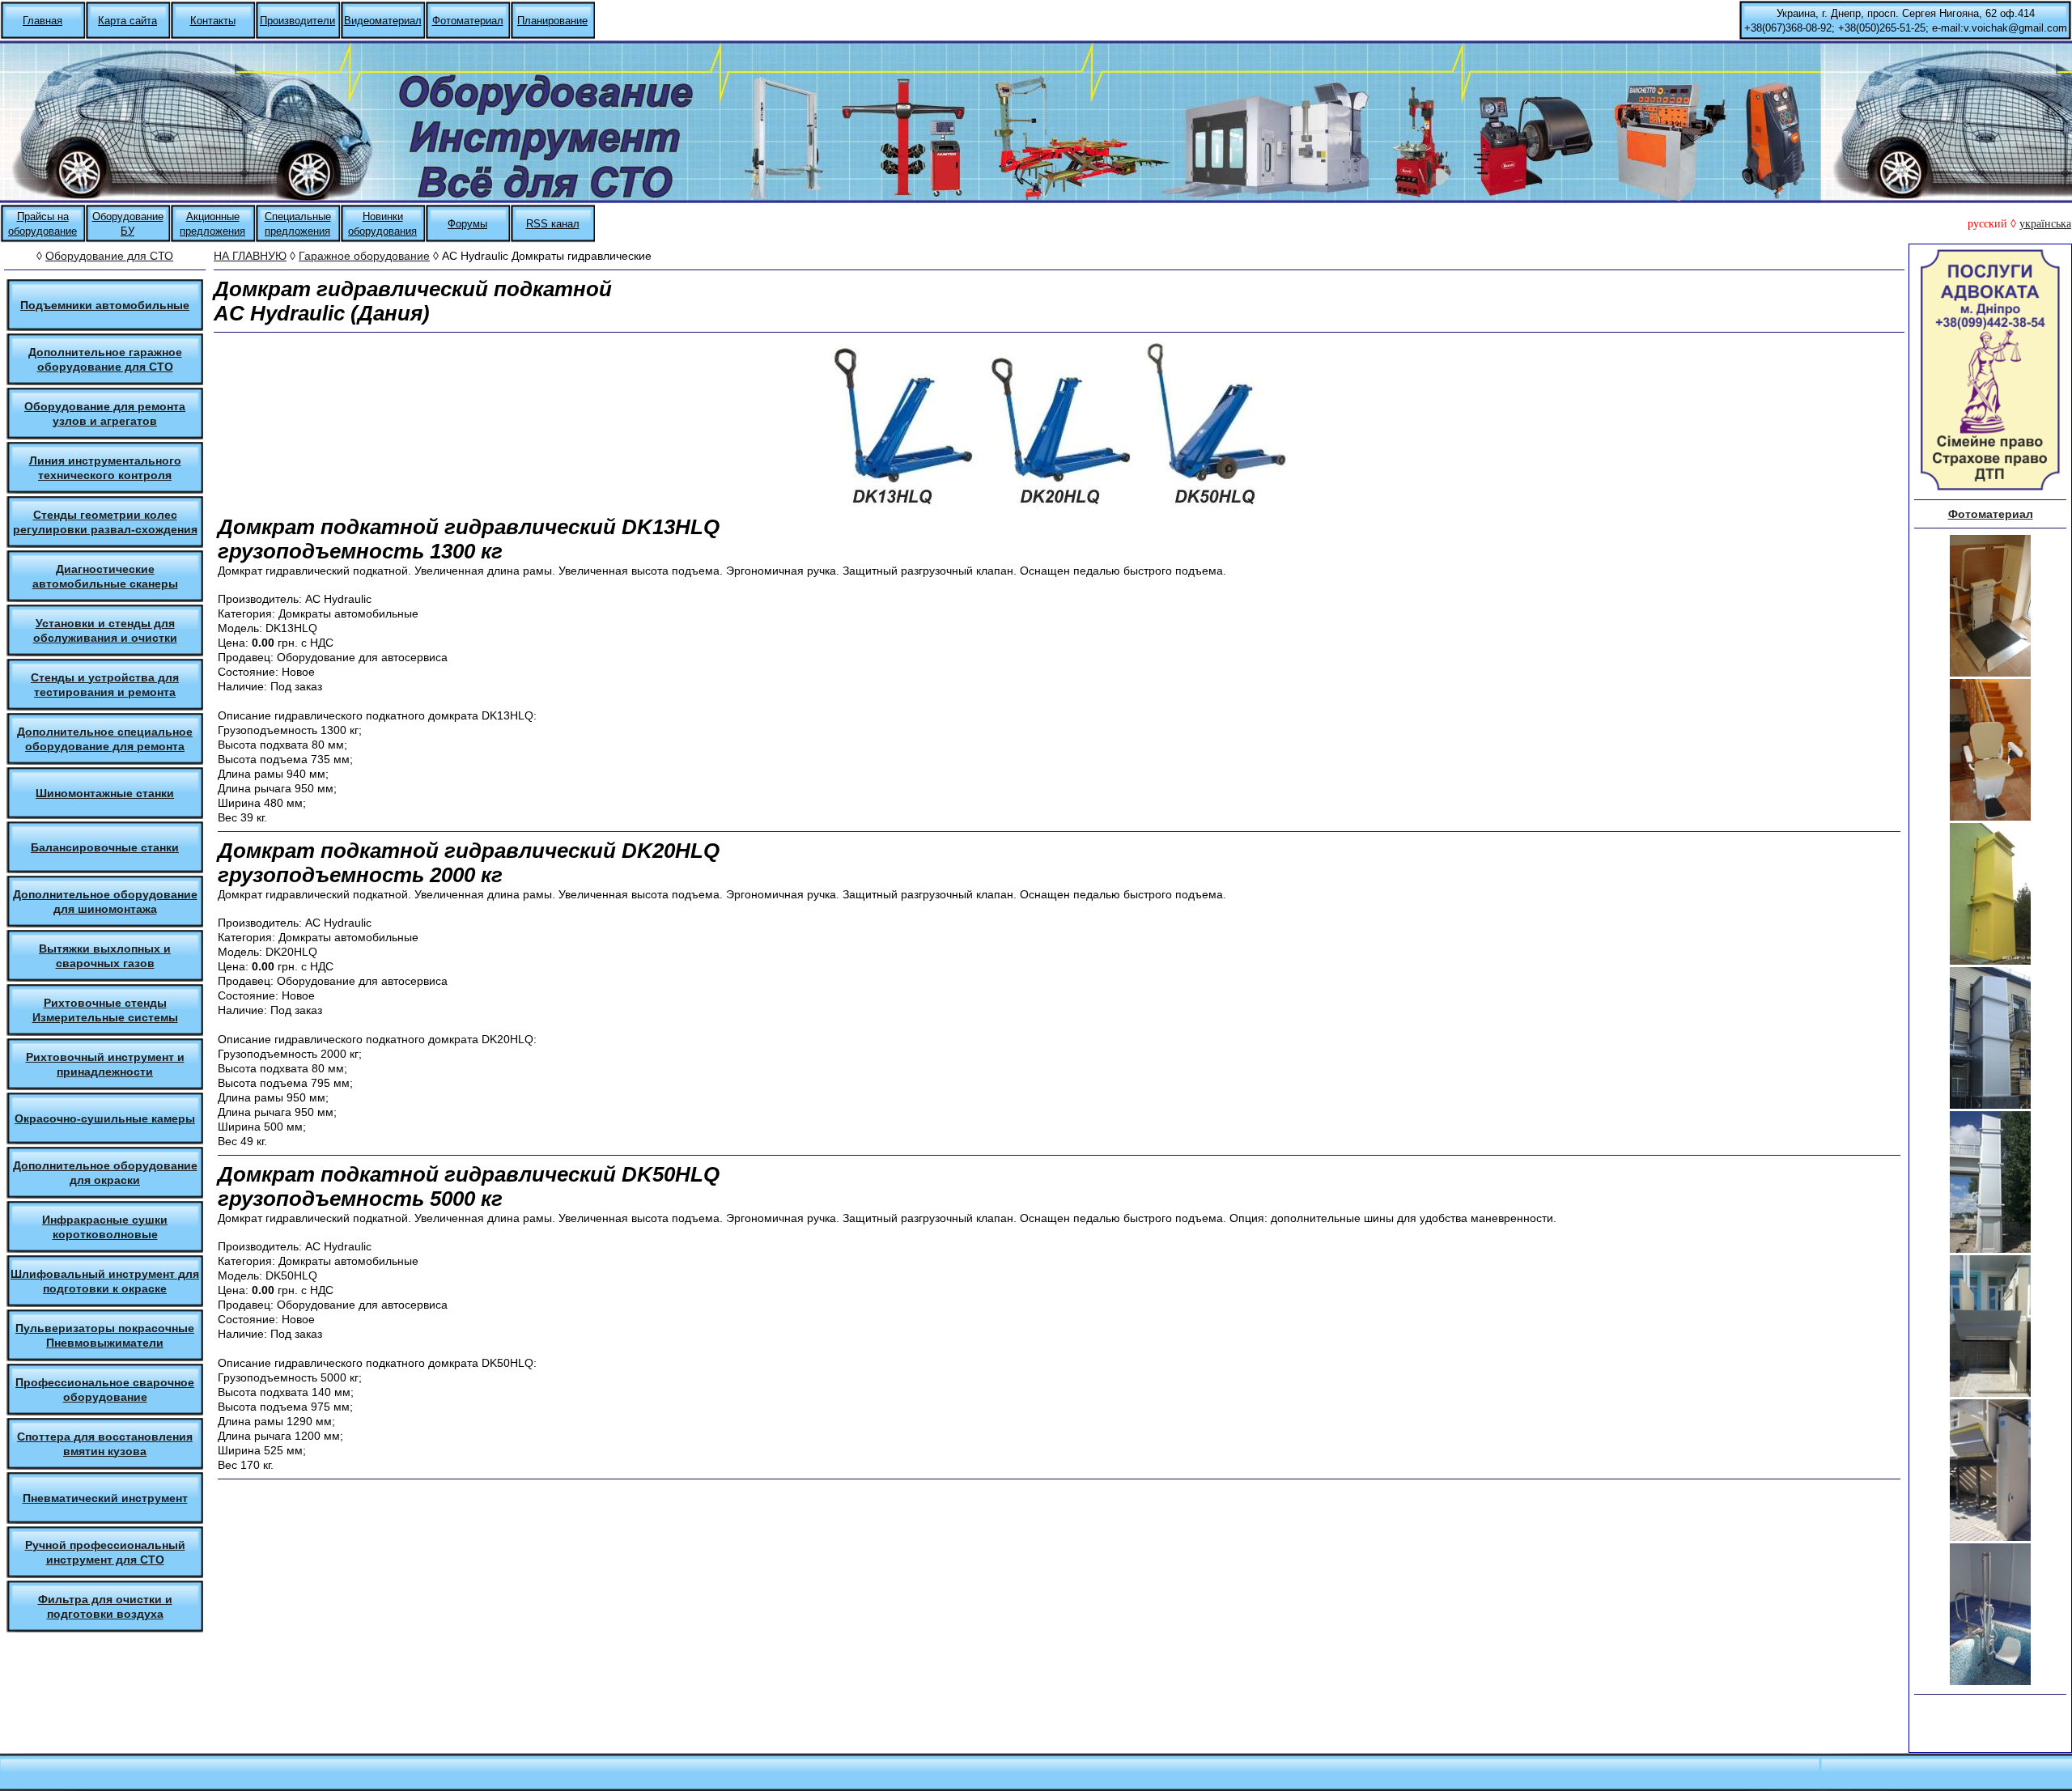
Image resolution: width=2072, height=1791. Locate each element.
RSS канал (553, 224)
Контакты (213, 21)
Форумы (467, 224)
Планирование (552, 21)
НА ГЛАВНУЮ (250, 256)
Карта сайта (127, 21)
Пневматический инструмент (105, 1498)
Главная (42, 21)
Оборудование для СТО (109, 256)
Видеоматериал (383, 21)
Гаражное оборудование (364, 256)
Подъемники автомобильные (105, 305)
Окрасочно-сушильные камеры (105, 1118)
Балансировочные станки (105, 847)
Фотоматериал (468, 21)
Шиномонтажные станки (105, 793)
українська (2045, 224)
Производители (297, 21)
